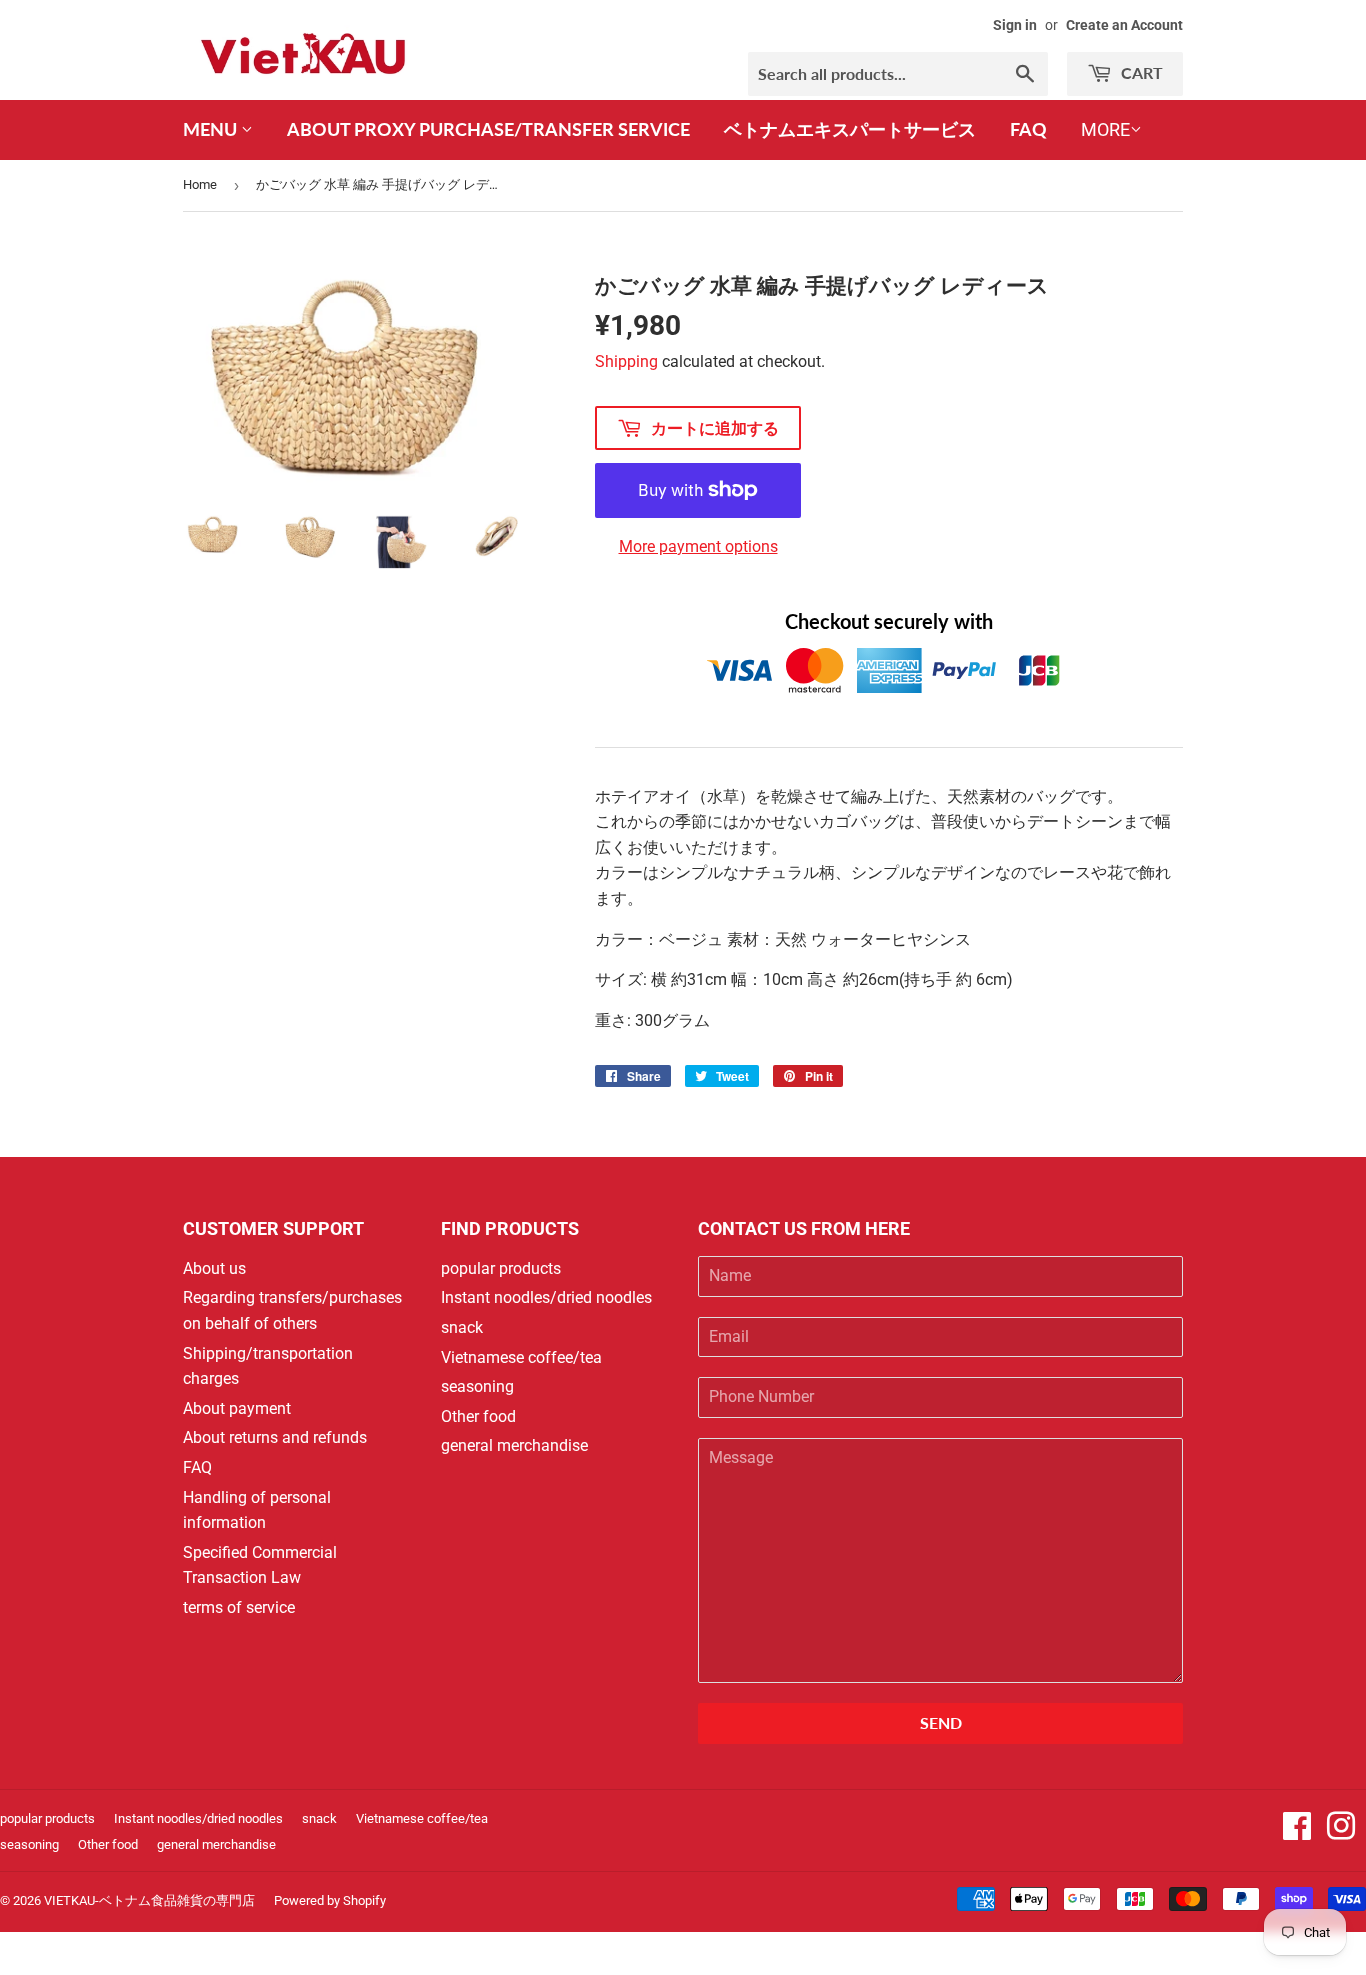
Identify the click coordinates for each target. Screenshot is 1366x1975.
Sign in (1015, 25)
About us (214, 1268)
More (1105, 129)
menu (212, 129)
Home (200, 184)
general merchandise (514, 1445)
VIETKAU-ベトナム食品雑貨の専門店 (149, 1900)
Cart (1140, 72)
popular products (501, 1268)
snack (462, 1327)
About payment (237, 1408)
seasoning (477, 1386)
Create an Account (1124, 25)
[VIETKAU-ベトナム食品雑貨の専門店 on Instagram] (1341, 1832)
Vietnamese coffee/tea (521, 1357)
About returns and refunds (275, 1437)
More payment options (698, 546)
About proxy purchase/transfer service (488, 129)
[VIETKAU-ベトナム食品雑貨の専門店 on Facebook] (1297, 1832)
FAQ (1028, 129)
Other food (478, 1416)
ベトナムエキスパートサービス (850, 129)
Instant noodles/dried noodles (546, 1297)
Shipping (626, 361)
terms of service (239, 1607)
